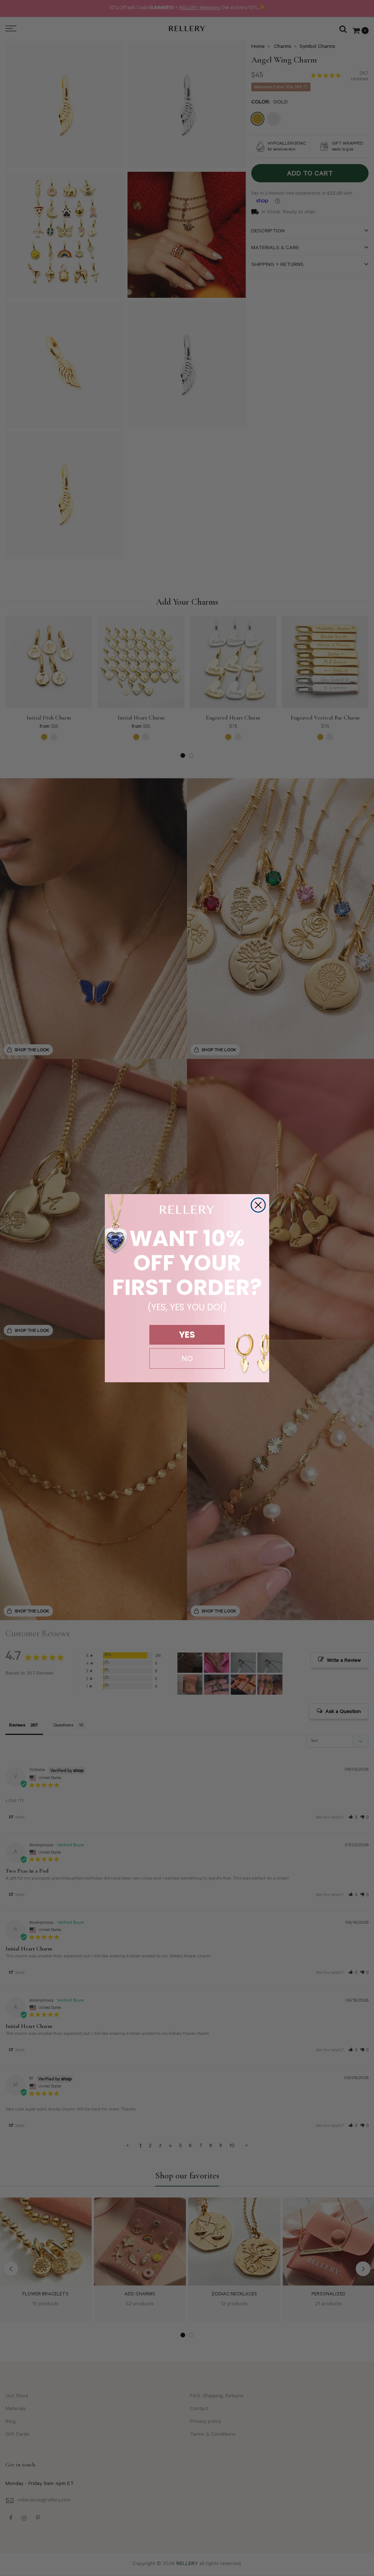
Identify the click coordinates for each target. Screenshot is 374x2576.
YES (187, 1335)
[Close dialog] (258, 1205)
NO (187, 1359)
